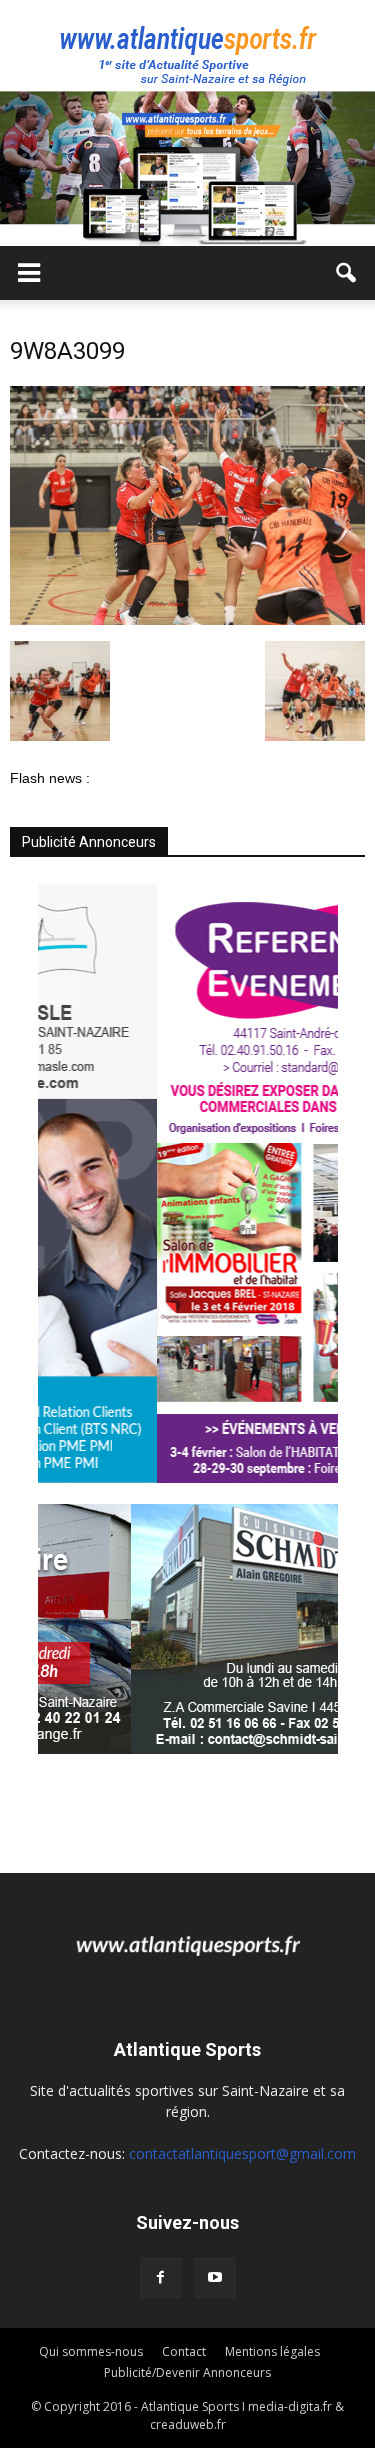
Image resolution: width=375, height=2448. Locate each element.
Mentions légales (272, 2351)
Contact (184, 2351)
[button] (347, 273)
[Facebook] (161, 2278)
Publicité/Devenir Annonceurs (187, 2372)
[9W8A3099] (187, 620)
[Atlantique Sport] (187, 46)
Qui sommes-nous (91, 2351)
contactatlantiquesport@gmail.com (242, 2153)
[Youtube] (215, 2278)
